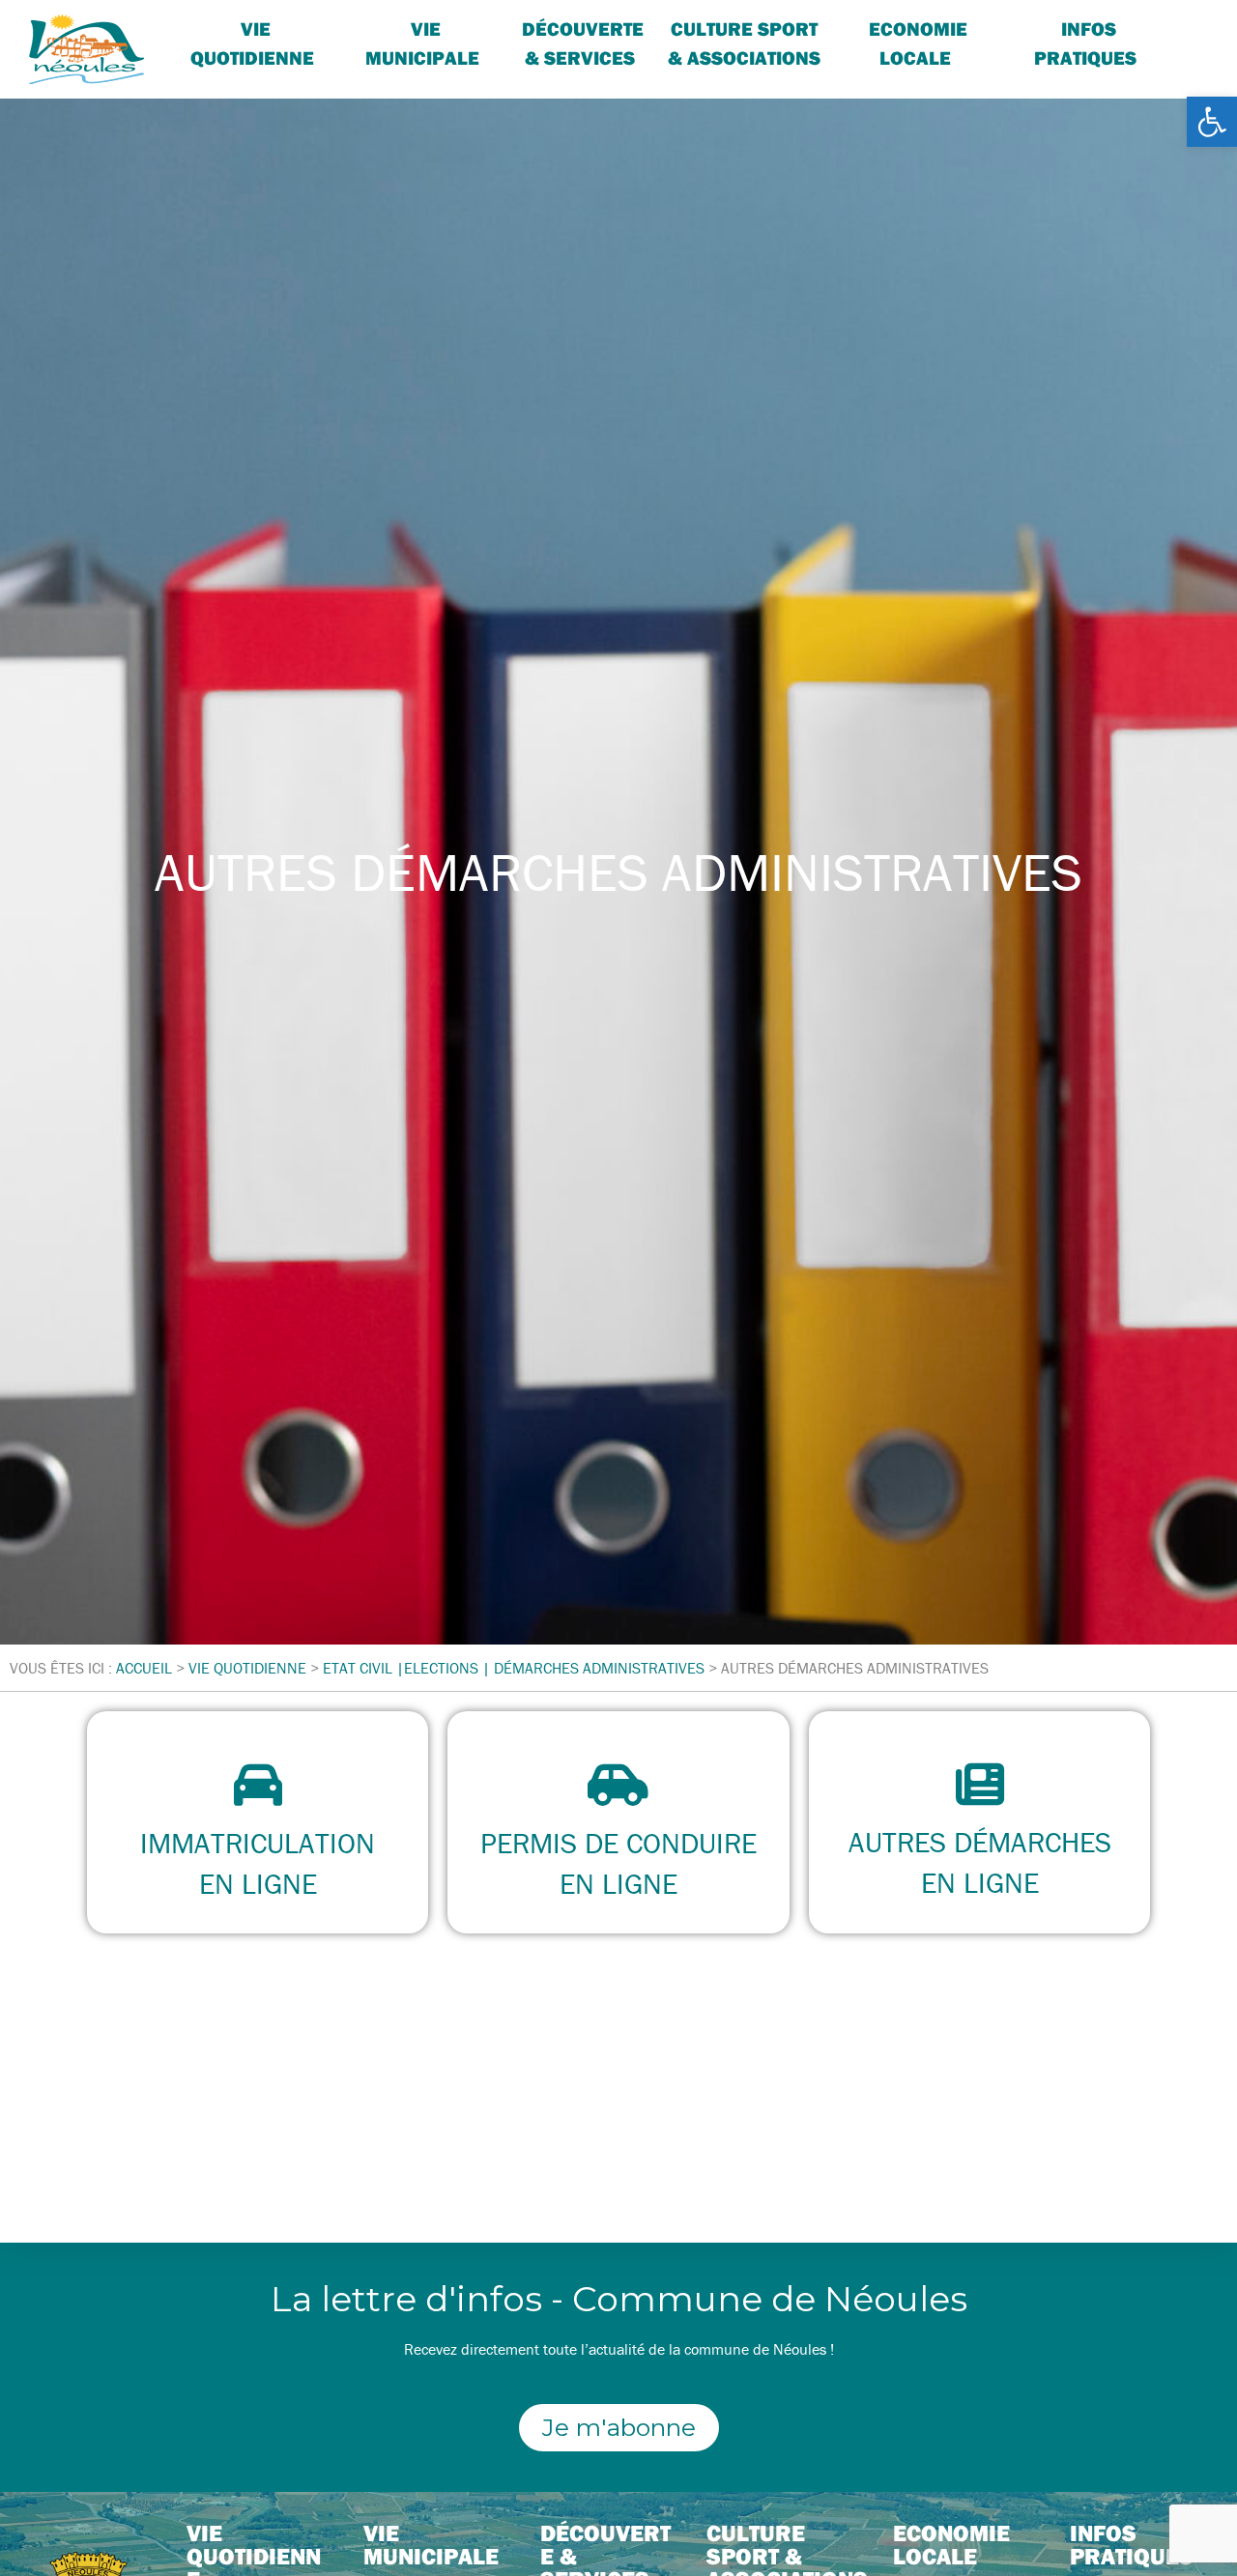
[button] (1212, 122)
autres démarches (979, 1842)
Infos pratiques (1085, 43)
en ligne (258, 1884)
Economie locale (918, 43)
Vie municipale (431, 2544)
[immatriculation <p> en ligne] (258, 1785)
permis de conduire (618, 1843)
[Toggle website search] (1185, 29)
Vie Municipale (422, 43)
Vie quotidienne (252, 43)
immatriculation (258, 1843)
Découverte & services (583, 43)
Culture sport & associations (744, 43)
